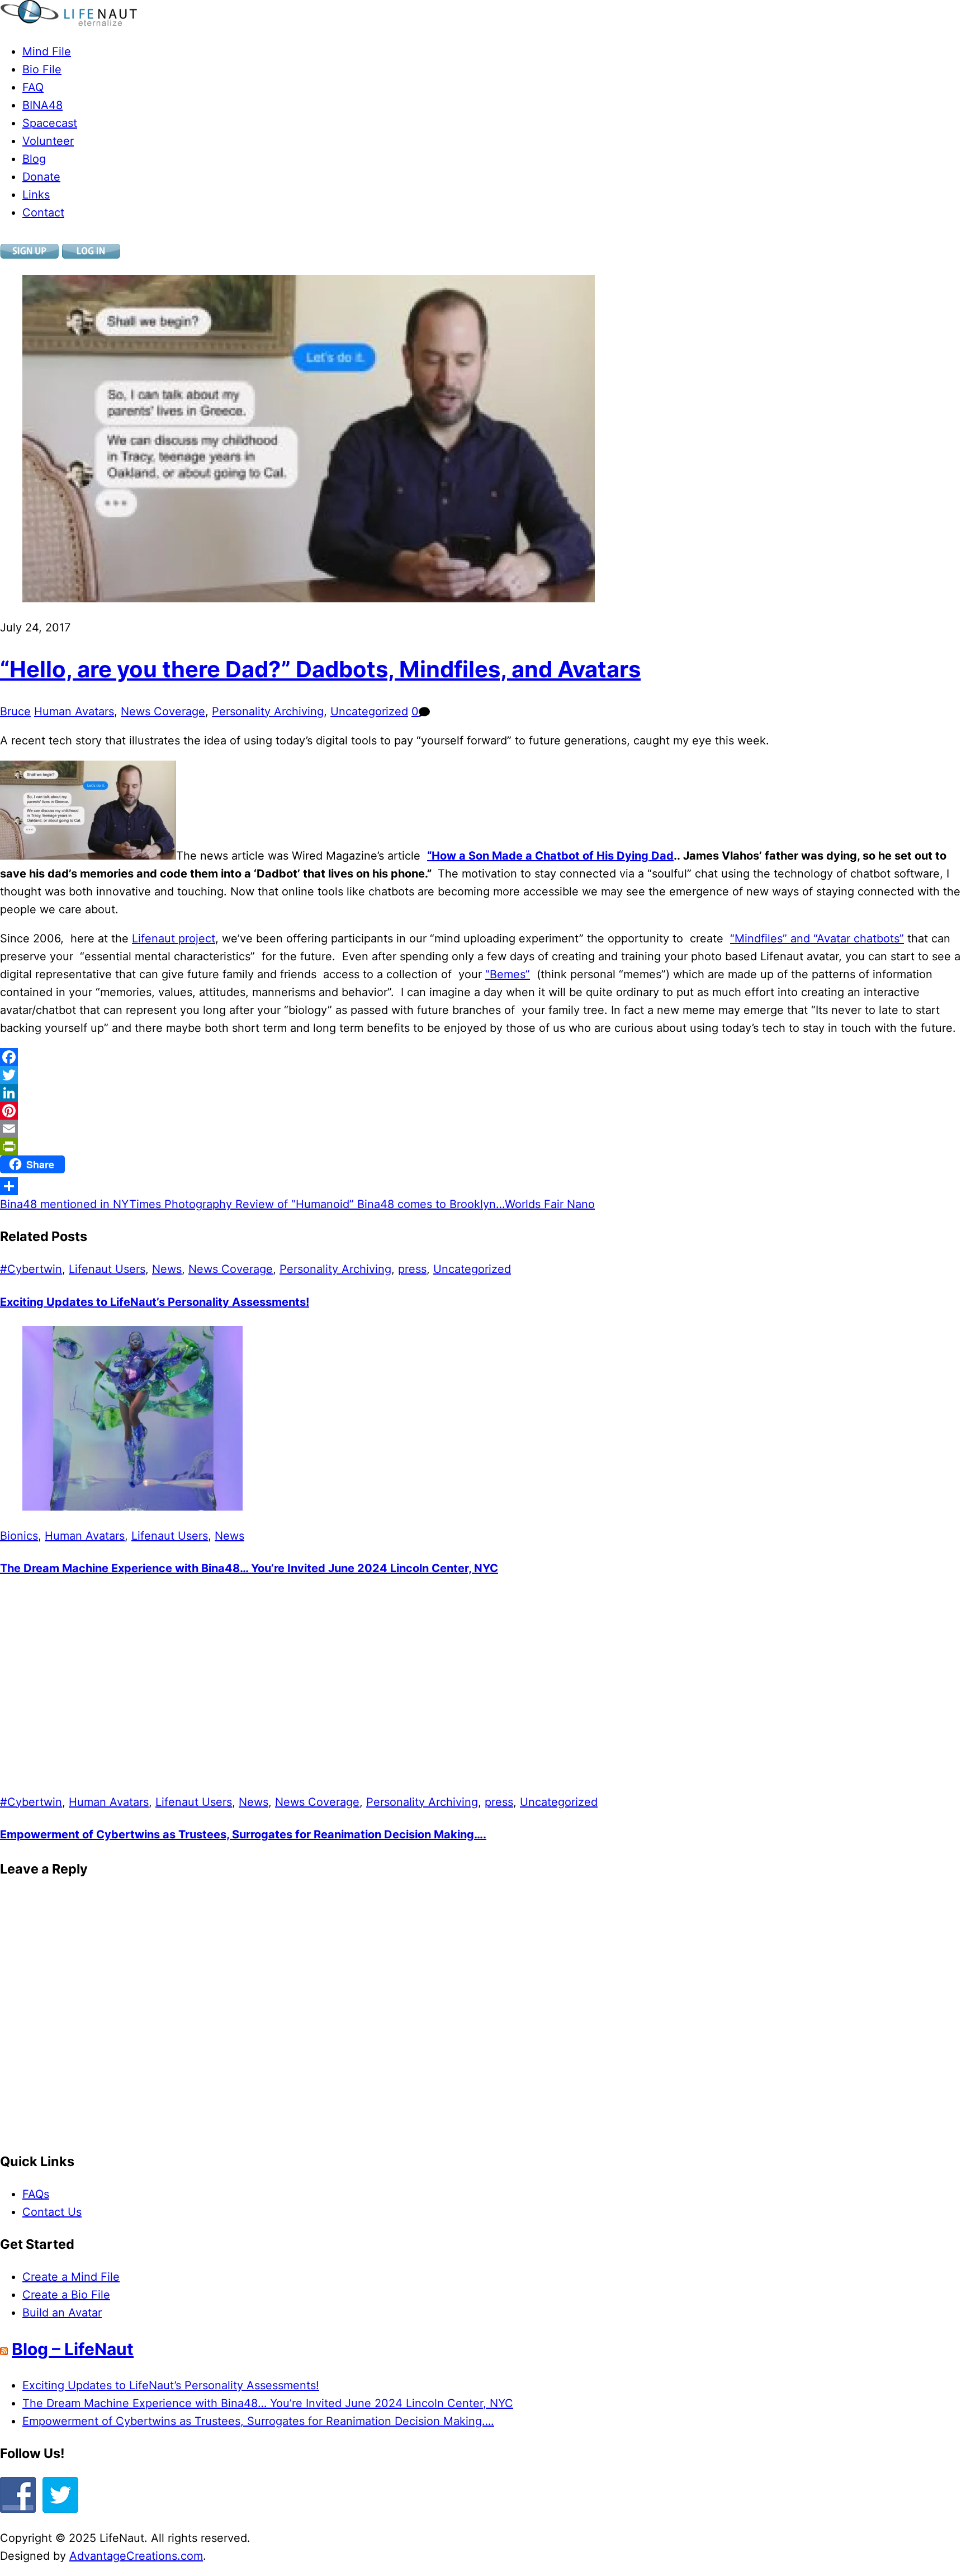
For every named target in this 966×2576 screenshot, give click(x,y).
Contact (43, 213)
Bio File (42, 69)
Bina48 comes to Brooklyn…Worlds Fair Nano (474, 1204)
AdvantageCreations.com (136, 2556)
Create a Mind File (71, 2277)
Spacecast (50, 123)
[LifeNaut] (68, 22)
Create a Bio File (66, 2295)
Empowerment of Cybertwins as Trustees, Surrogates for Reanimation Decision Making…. (243, 1834)
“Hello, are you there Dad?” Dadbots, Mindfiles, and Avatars (320, 669)
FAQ (33, 87)
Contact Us (52, 2212)
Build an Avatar (62, 2313)
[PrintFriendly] (483, 1147)
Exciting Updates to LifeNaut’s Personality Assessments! (155, 1302)
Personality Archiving (268, 711)
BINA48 (42, 105)
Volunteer (48, 141)
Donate (41, 177)
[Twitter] (483, 1075)
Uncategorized (369, 711)
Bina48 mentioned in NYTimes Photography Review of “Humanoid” (177, 1204)
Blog (34, 159)
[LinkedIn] (483, 1093)
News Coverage (163, 711)
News (167, 1269)
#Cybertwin (31, 1269)
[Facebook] (483, 1057)
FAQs (36, 2194)
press (412, 1269)
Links (36, 195)
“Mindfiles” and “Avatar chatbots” (817, 938)
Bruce (15, 711)
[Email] (483, 1129)
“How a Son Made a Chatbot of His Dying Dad (550, 856)
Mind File (47, 51)
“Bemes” (508, 974)
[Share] (483, 1186)
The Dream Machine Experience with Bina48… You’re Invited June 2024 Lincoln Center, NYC (249, 1568)
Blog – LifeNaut (73, 2349)
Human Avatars (74, 711)
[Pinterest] (483, 1111)
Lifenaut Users (107, 1269)
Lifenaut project (174, 938)
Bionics (19, 1536)
